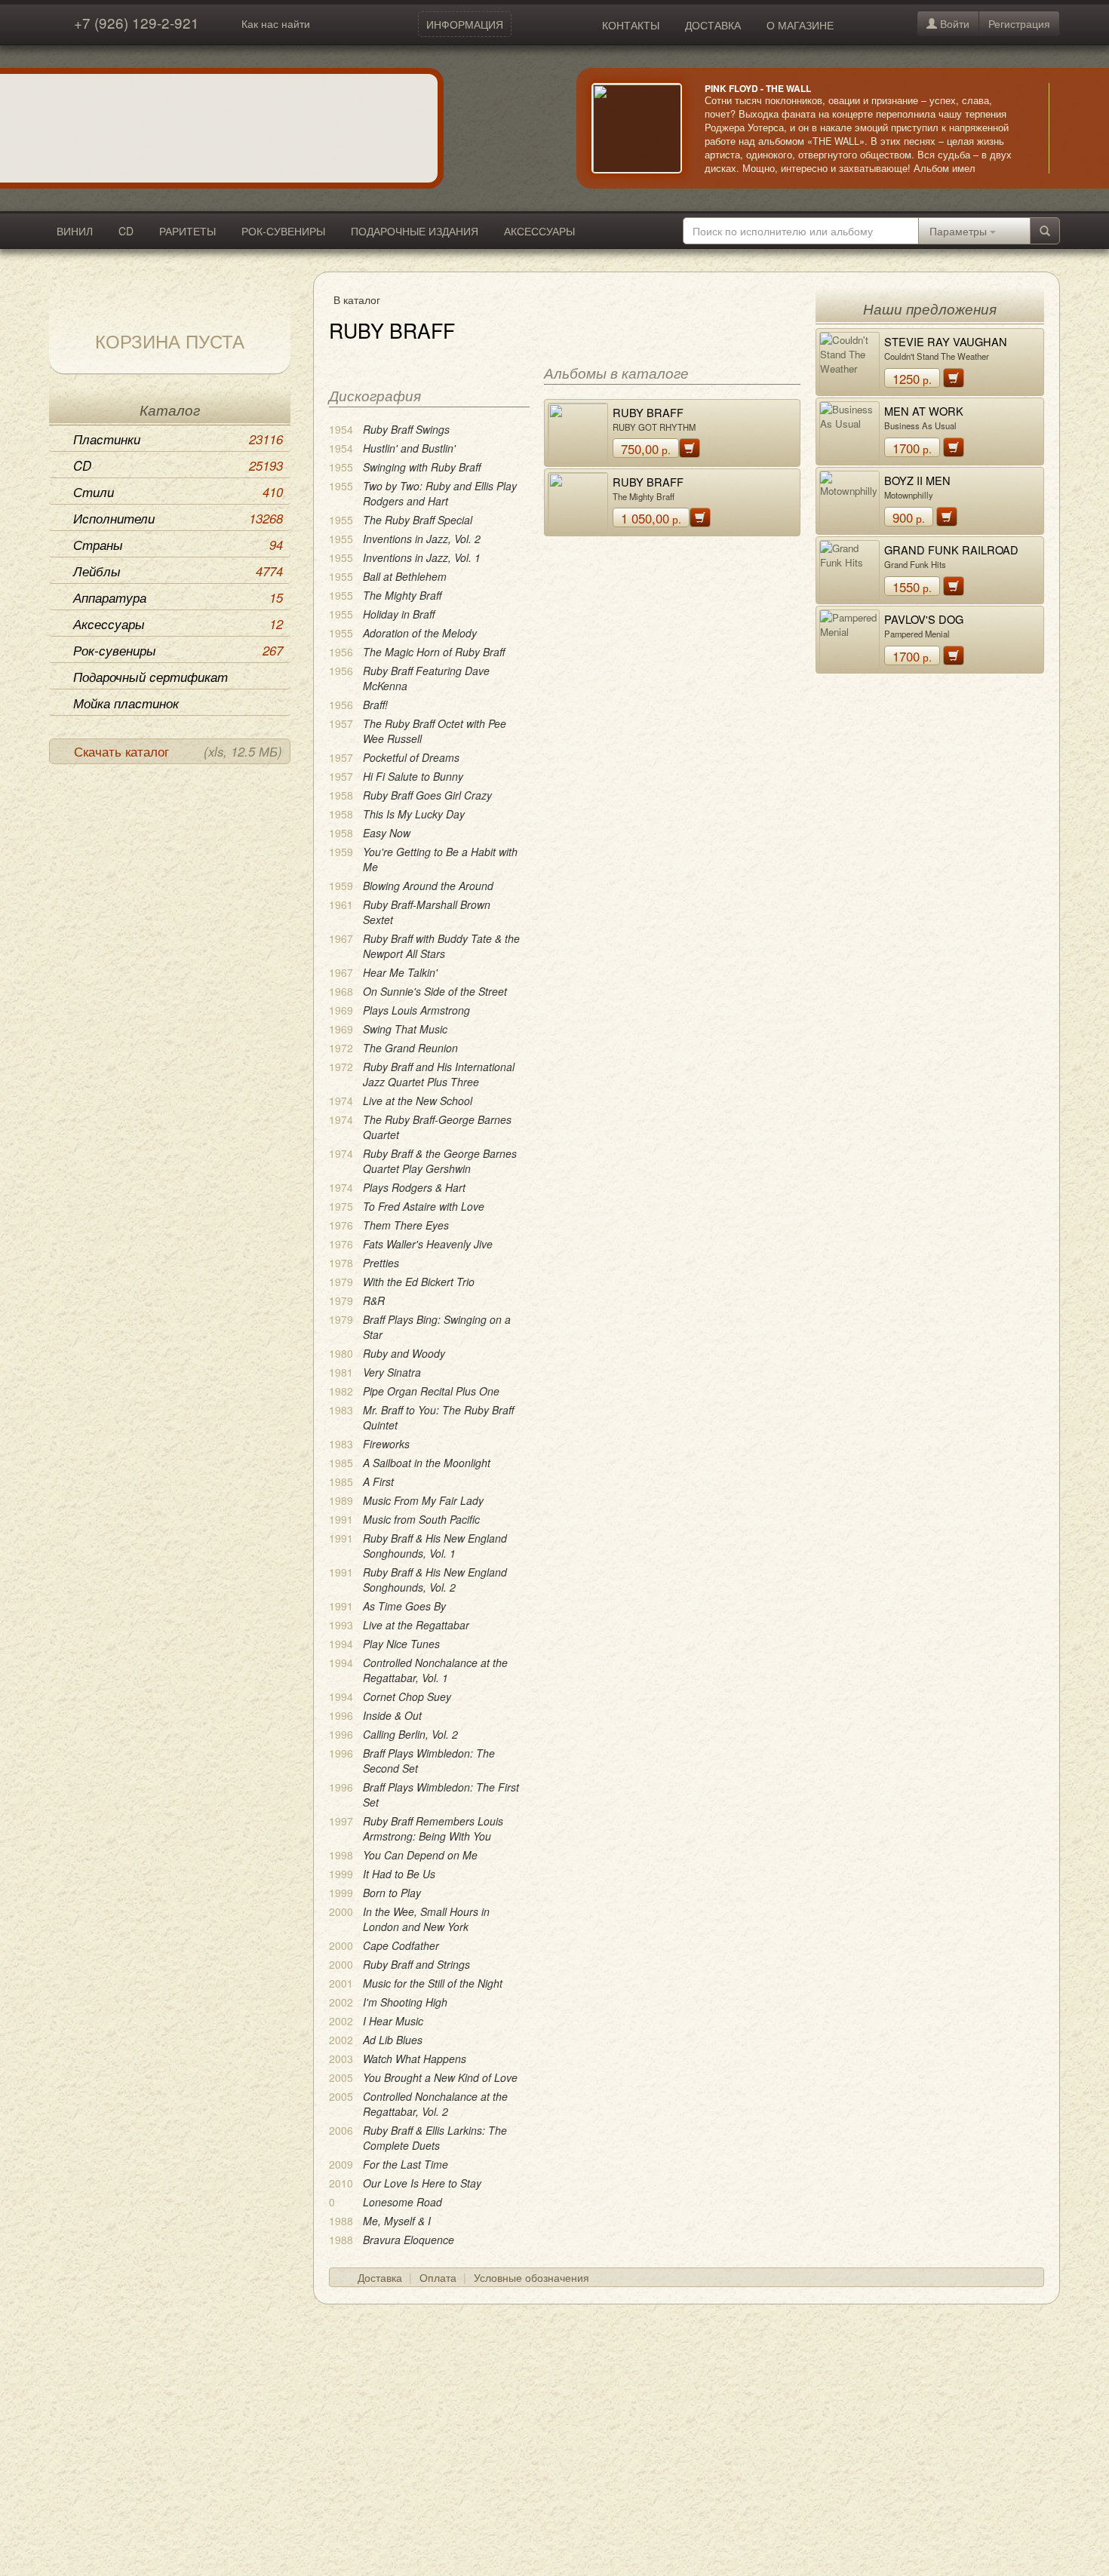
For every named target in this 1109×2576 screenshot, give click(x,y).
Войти (953, 23)
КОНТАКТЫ (631, 25)
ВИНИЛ (75, 231)
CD (126, 231)
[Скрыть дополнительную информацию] (1071, 128)
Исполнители (178, 518)
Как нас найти (276, 23)
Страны (178, 545)
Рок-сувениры (178, 650)
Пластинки (178, 439)
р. (646, 449)
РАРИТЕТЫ (187, 231)
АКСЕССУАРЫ (539, 231)
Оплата (438, 2277)
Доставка (380, 2277)
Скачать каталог (178, 751)
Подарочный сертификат (151, 677)
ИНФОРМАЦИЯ (465, 24)
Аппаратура (178, 597)
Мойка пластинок (126, 703)
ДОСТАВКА (713, 25)
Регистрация (1019, 23)
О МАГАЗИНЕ (800, 25)
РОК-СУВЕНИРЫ (283, 231)
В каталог (357, 299)
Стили (178, 492)
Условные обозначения (531, 2277)
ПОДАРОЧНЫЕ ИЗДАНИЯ (415, 231)
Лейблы (178, 571)
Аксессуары (178, 624)
